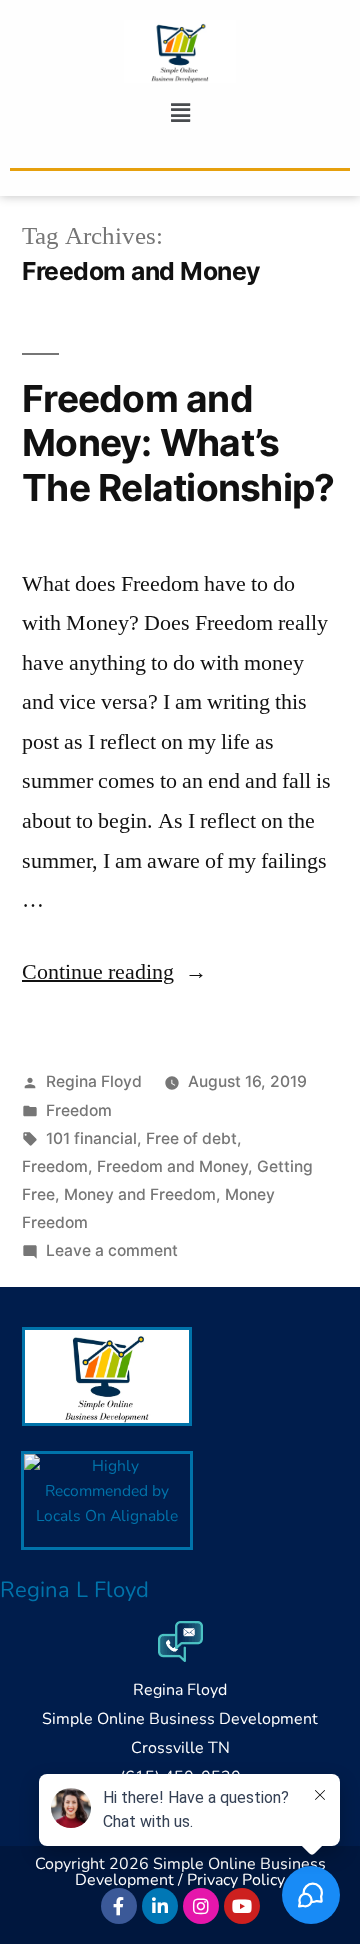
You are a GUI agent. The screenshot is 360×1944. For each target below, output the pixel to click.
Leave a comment (112, 1250)
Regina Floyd (94, 1081)
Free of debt (191, 1138)
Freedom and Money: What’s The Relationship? (178, 443)
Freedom (79, 1110)
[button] (180, 113)
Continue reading (114, 972)
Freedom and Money (172, 1166)
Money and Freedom (140, 1194)
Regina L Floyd (74, 1590)
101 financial (91, 1138)
